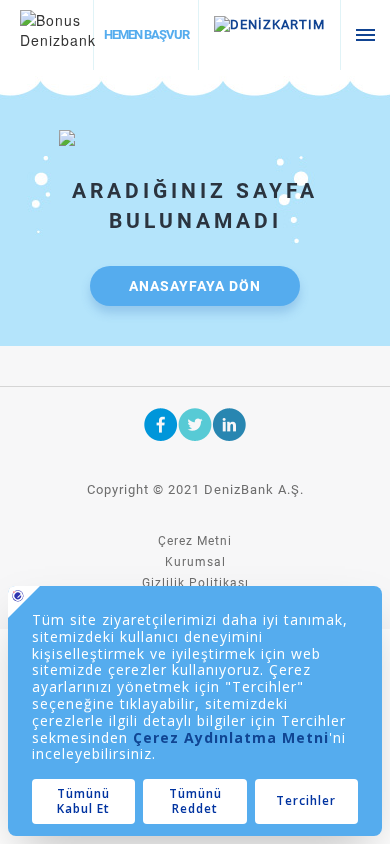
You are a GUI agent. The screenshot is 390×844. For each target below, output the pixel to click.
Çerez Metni (195, 541)
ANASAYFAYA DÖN (195, 286)
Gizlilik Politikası (195, 583)
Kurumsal (195, 562)
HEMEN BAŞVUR (146, 34)
